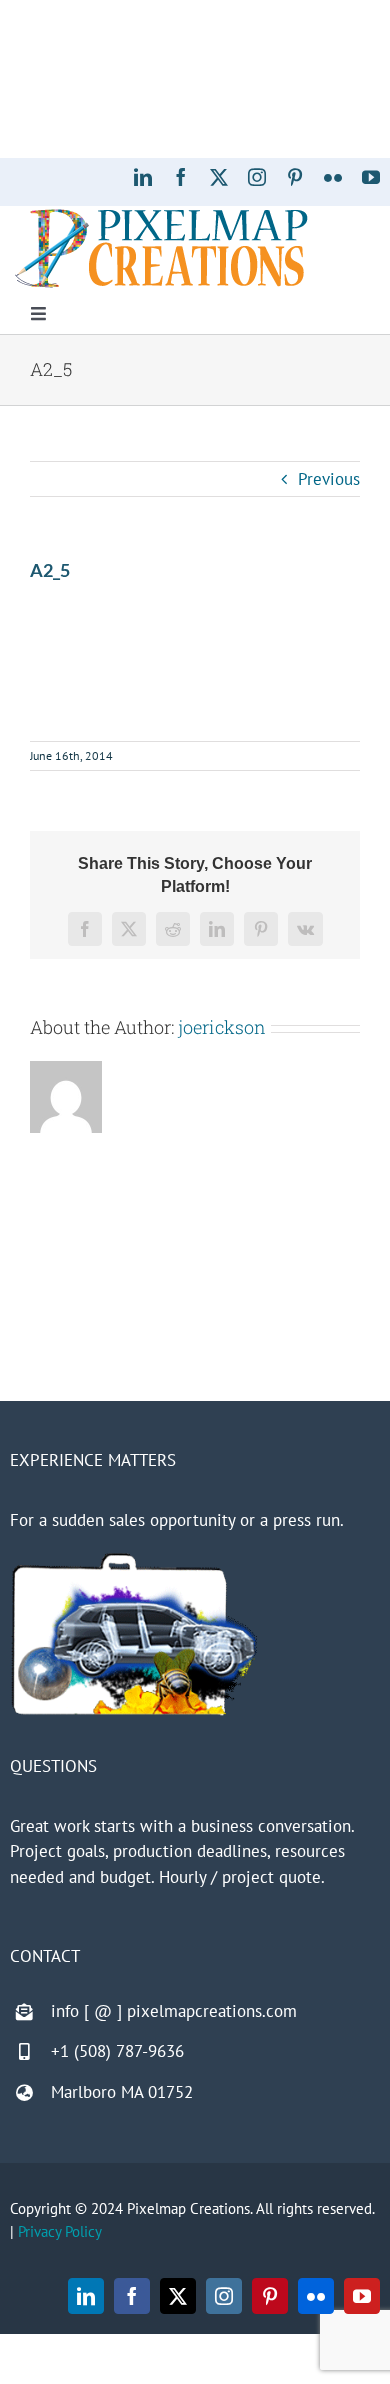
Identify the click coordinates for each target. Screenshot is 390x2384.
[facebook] (181, 177)
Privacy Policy (60, 2231)
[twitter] (219, 177)
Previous (329, 479)
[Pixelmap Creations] (161, 214)
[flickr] (333, 177)
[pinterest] (295, 177)
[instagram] (257, 177)
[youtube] (371, 177)
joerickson (222, 1027)
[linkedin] (143, 177)
